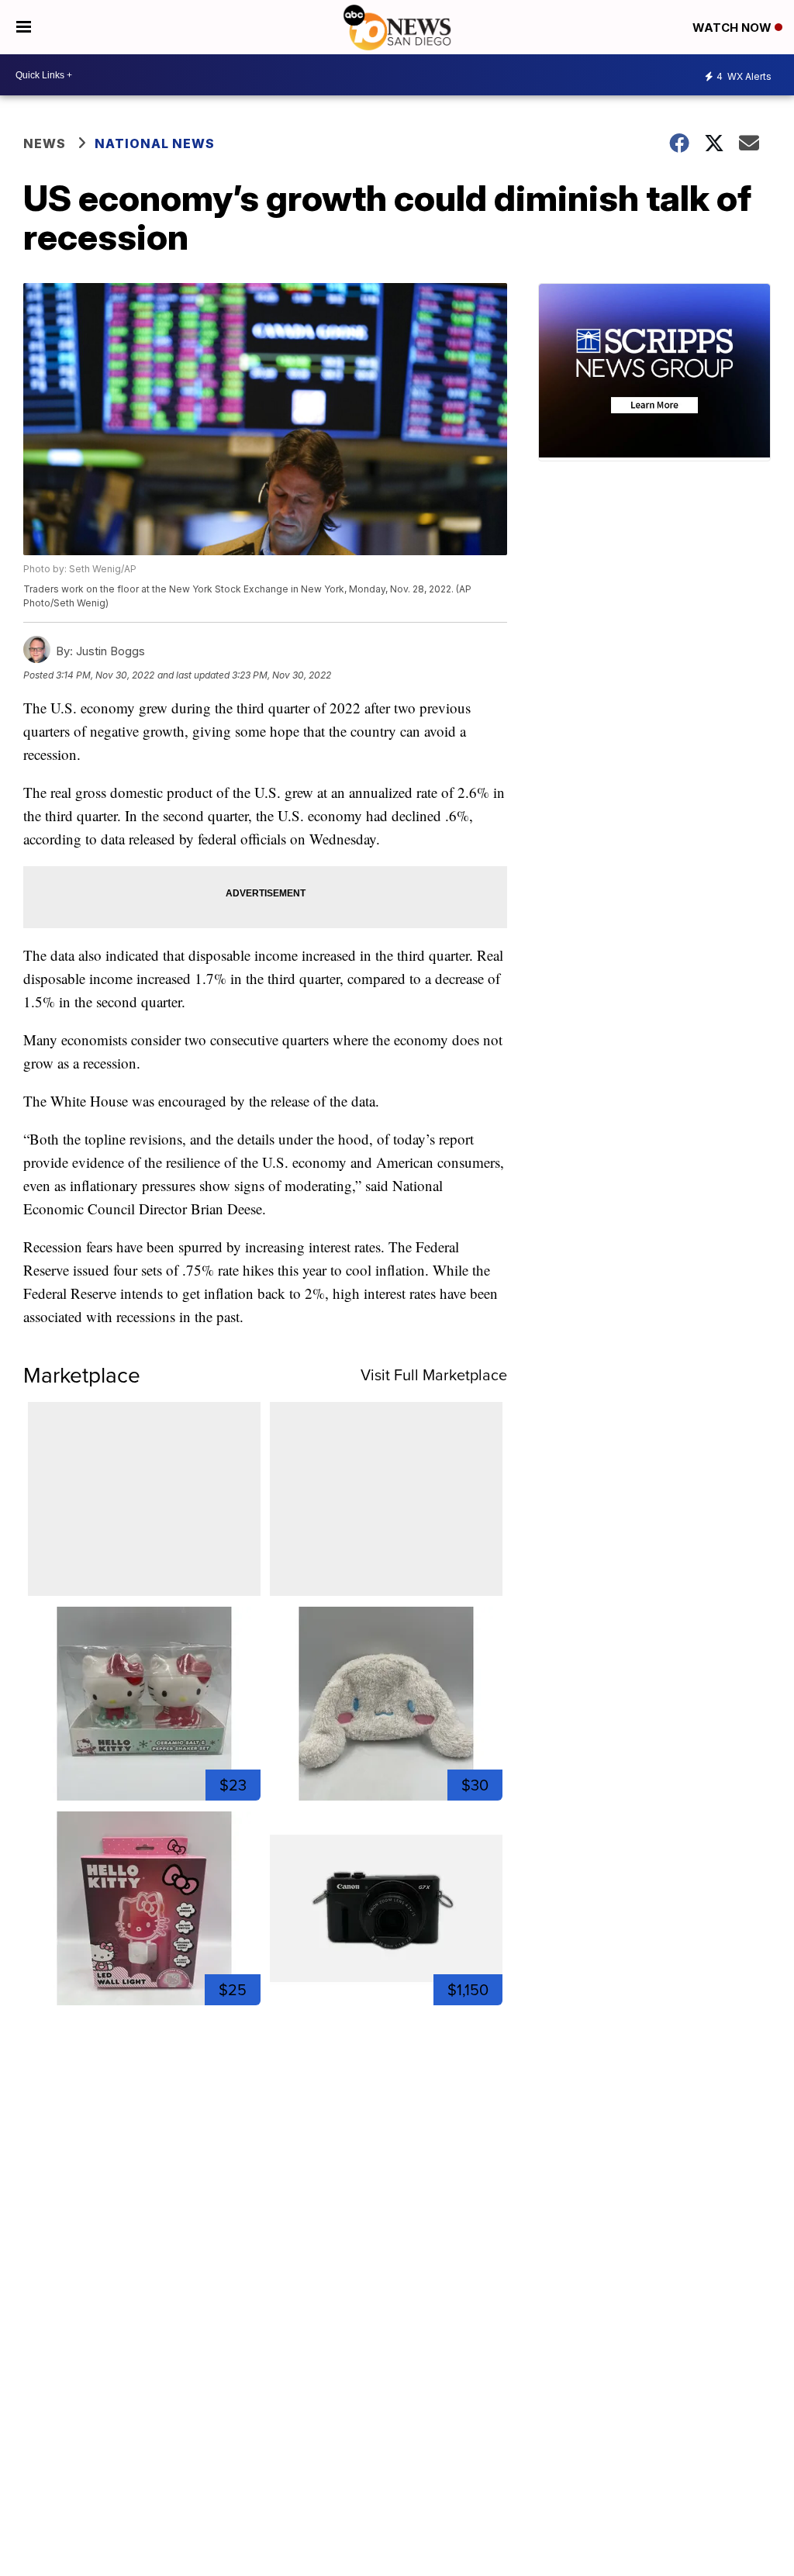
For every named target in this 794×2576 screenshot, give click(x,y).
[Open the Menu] (24, 27)
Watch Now (734, 28)
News (45, 143)
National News (155, 143)
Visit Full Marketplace (434, 1375)
